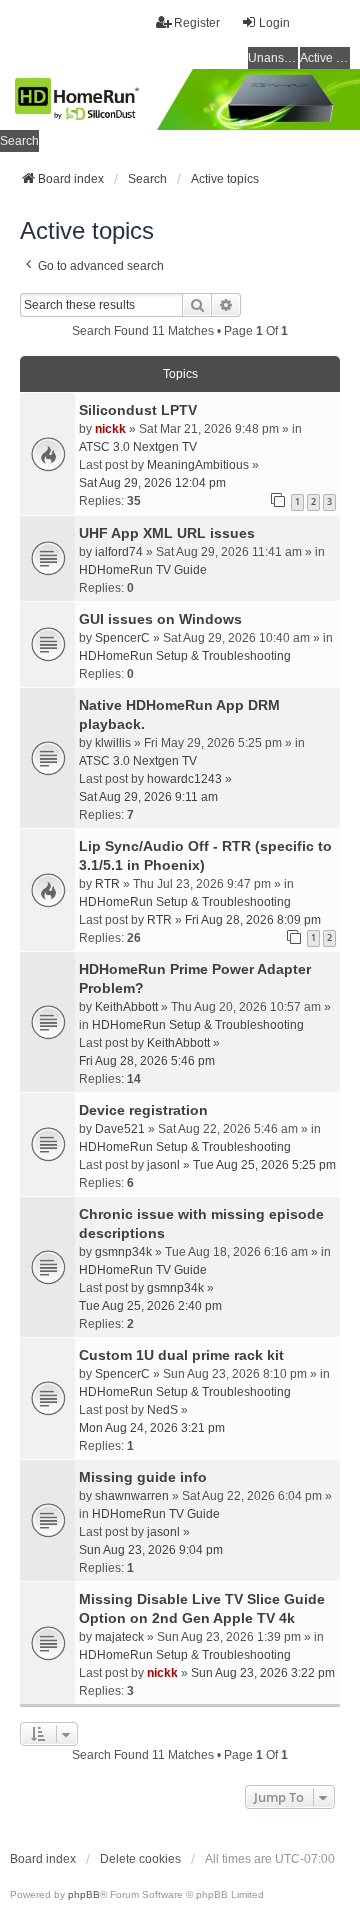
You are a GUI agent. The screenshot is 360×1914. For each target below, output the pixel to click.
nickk (110, 429)
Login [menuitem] (274, 23)
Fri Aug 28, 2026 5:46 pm (147, 1061)
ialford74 (119, 552)
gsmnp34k (123, 1252)
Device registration (143, 1110)
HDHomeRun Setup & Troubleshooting (185, 656)
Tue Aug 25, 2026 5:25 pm (264, 1165)
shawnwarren (132, 1496)
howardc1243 (184, 779)
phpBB (84, 1894)
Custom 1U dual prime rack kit (181, 1355)
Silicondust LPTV (138, 410)
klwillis (113, 743)
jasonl (163, 1165)
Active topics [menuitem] (325, 58)
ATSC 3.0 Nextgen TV (138, 447)
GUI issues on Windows (160, 619)
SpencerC (122, 638)
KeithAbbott (126, 1007)
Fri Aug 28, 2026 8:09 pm (253, 920)
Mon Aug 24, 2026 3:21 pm (152, 1428)
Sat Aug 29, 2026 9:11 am (148, 797)
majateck (119, 1637)
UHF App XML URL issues (167, 533)
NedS (162, 1410)
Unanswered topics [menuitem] (273, 58)
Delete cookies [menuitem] (140, 1859)
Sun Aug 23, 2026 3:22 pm (263, 1673)
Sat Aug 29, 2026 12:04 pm (152, 483)
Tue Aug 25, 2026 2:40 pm (150, 1306)
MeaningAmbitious (198, 465)
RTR (107, 884)
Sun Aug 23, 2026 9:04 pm (151, 1550)
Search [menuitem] (19, 141)
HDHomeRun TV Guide (143, 570)
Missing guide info (143, 1477)
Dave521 (120, 1129)
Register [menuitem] (197, 23)
